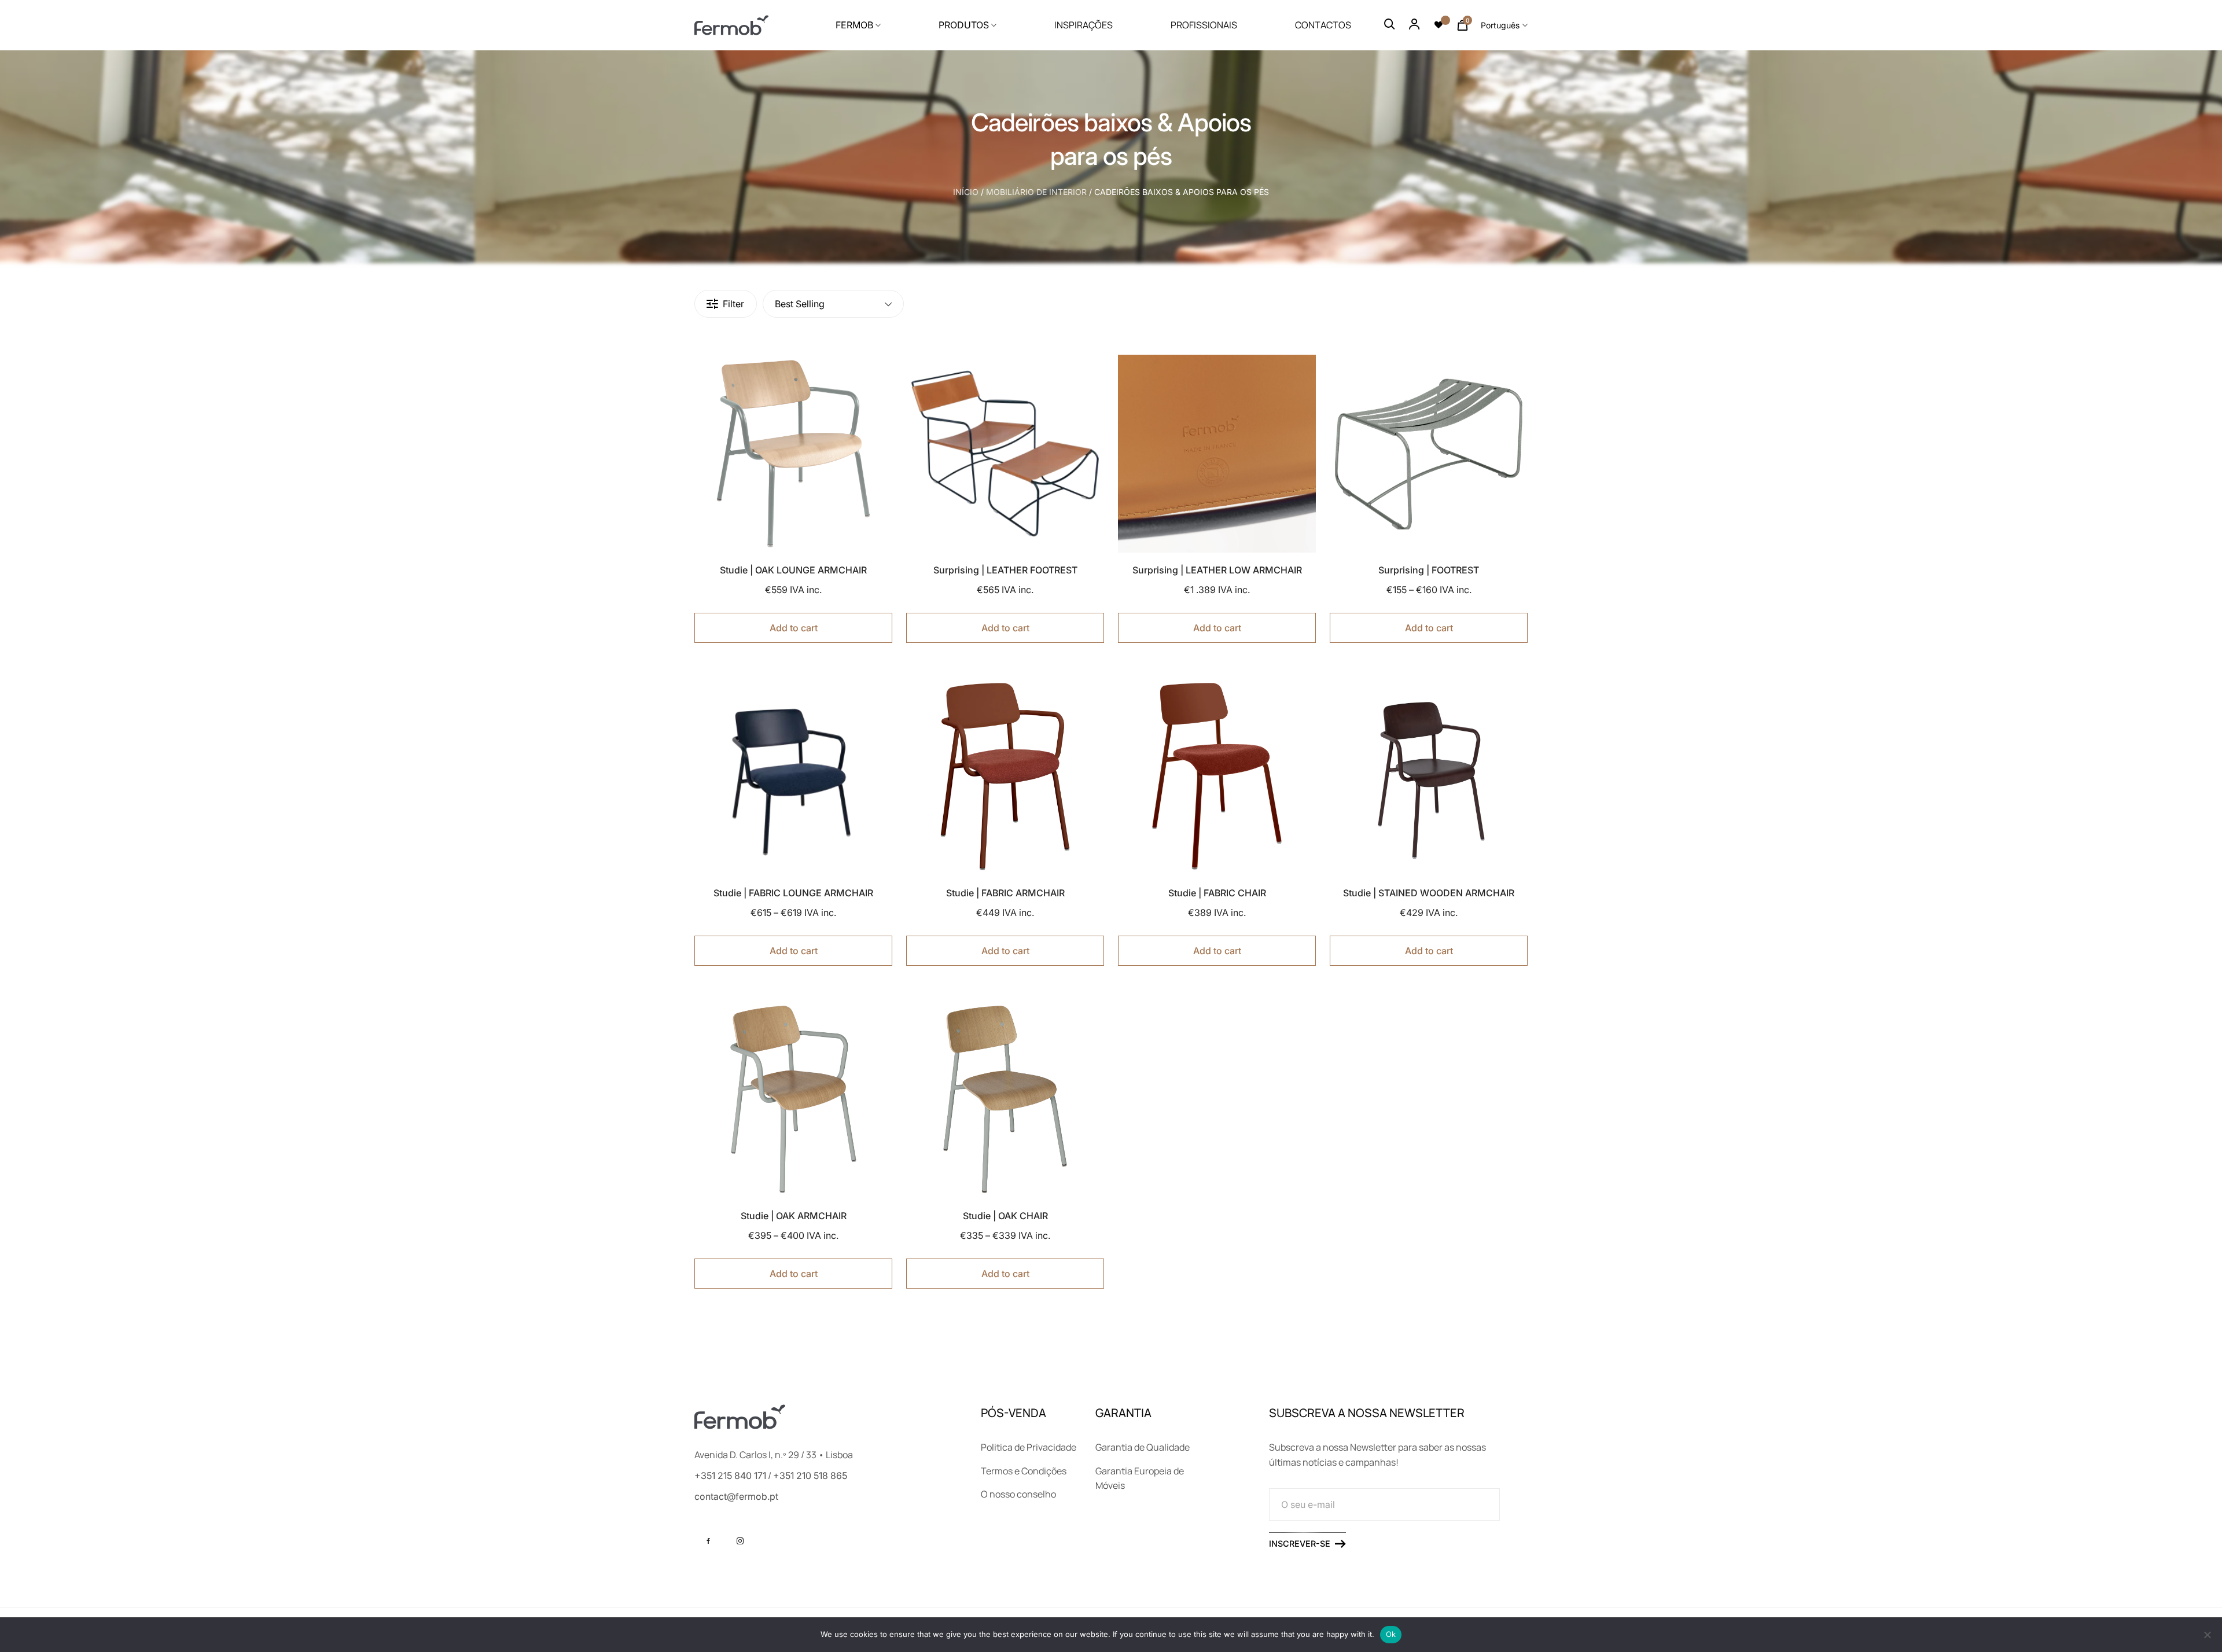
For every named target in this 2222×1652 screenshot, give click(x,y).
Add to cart (794, 628)
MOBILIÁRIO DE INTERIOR (1036, 192)
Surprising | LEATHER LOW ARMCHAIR (1217, 570)
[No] (2208, 1635)
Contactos (1323, 25)
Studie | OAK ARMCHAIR (794, 1216)
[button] (835, 372)
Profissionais (1204, 25)
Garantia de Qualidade (1143, 1447)
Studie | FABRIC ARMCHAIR (1005, 893)
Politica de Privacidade (1029, 1447)
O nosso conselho (1018, 1494)
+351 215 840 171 (730, 1476)
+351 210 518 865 (810, 1476)
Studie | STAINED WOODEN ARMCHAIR (1429, 893)
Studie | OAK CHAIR (1005, 1216)
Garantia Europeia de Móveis (1140, 1478)
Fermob (854, 25)
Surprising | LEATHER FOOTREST (1005, 570)
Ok (1391, 1634)
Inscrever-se (1300, 1544)
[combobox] (1504, 25)
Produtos (964, 25)
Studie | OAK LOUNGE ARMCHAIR (793, 570)
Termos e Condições (1024, 1471)
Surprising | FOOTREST (1429, 570)
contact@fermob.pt (736, 1496)
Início (966, 192)
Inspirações (1084, 25)
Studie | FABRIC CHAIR (1217, 893)
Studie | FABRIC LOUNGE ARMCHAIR (793, 893)
